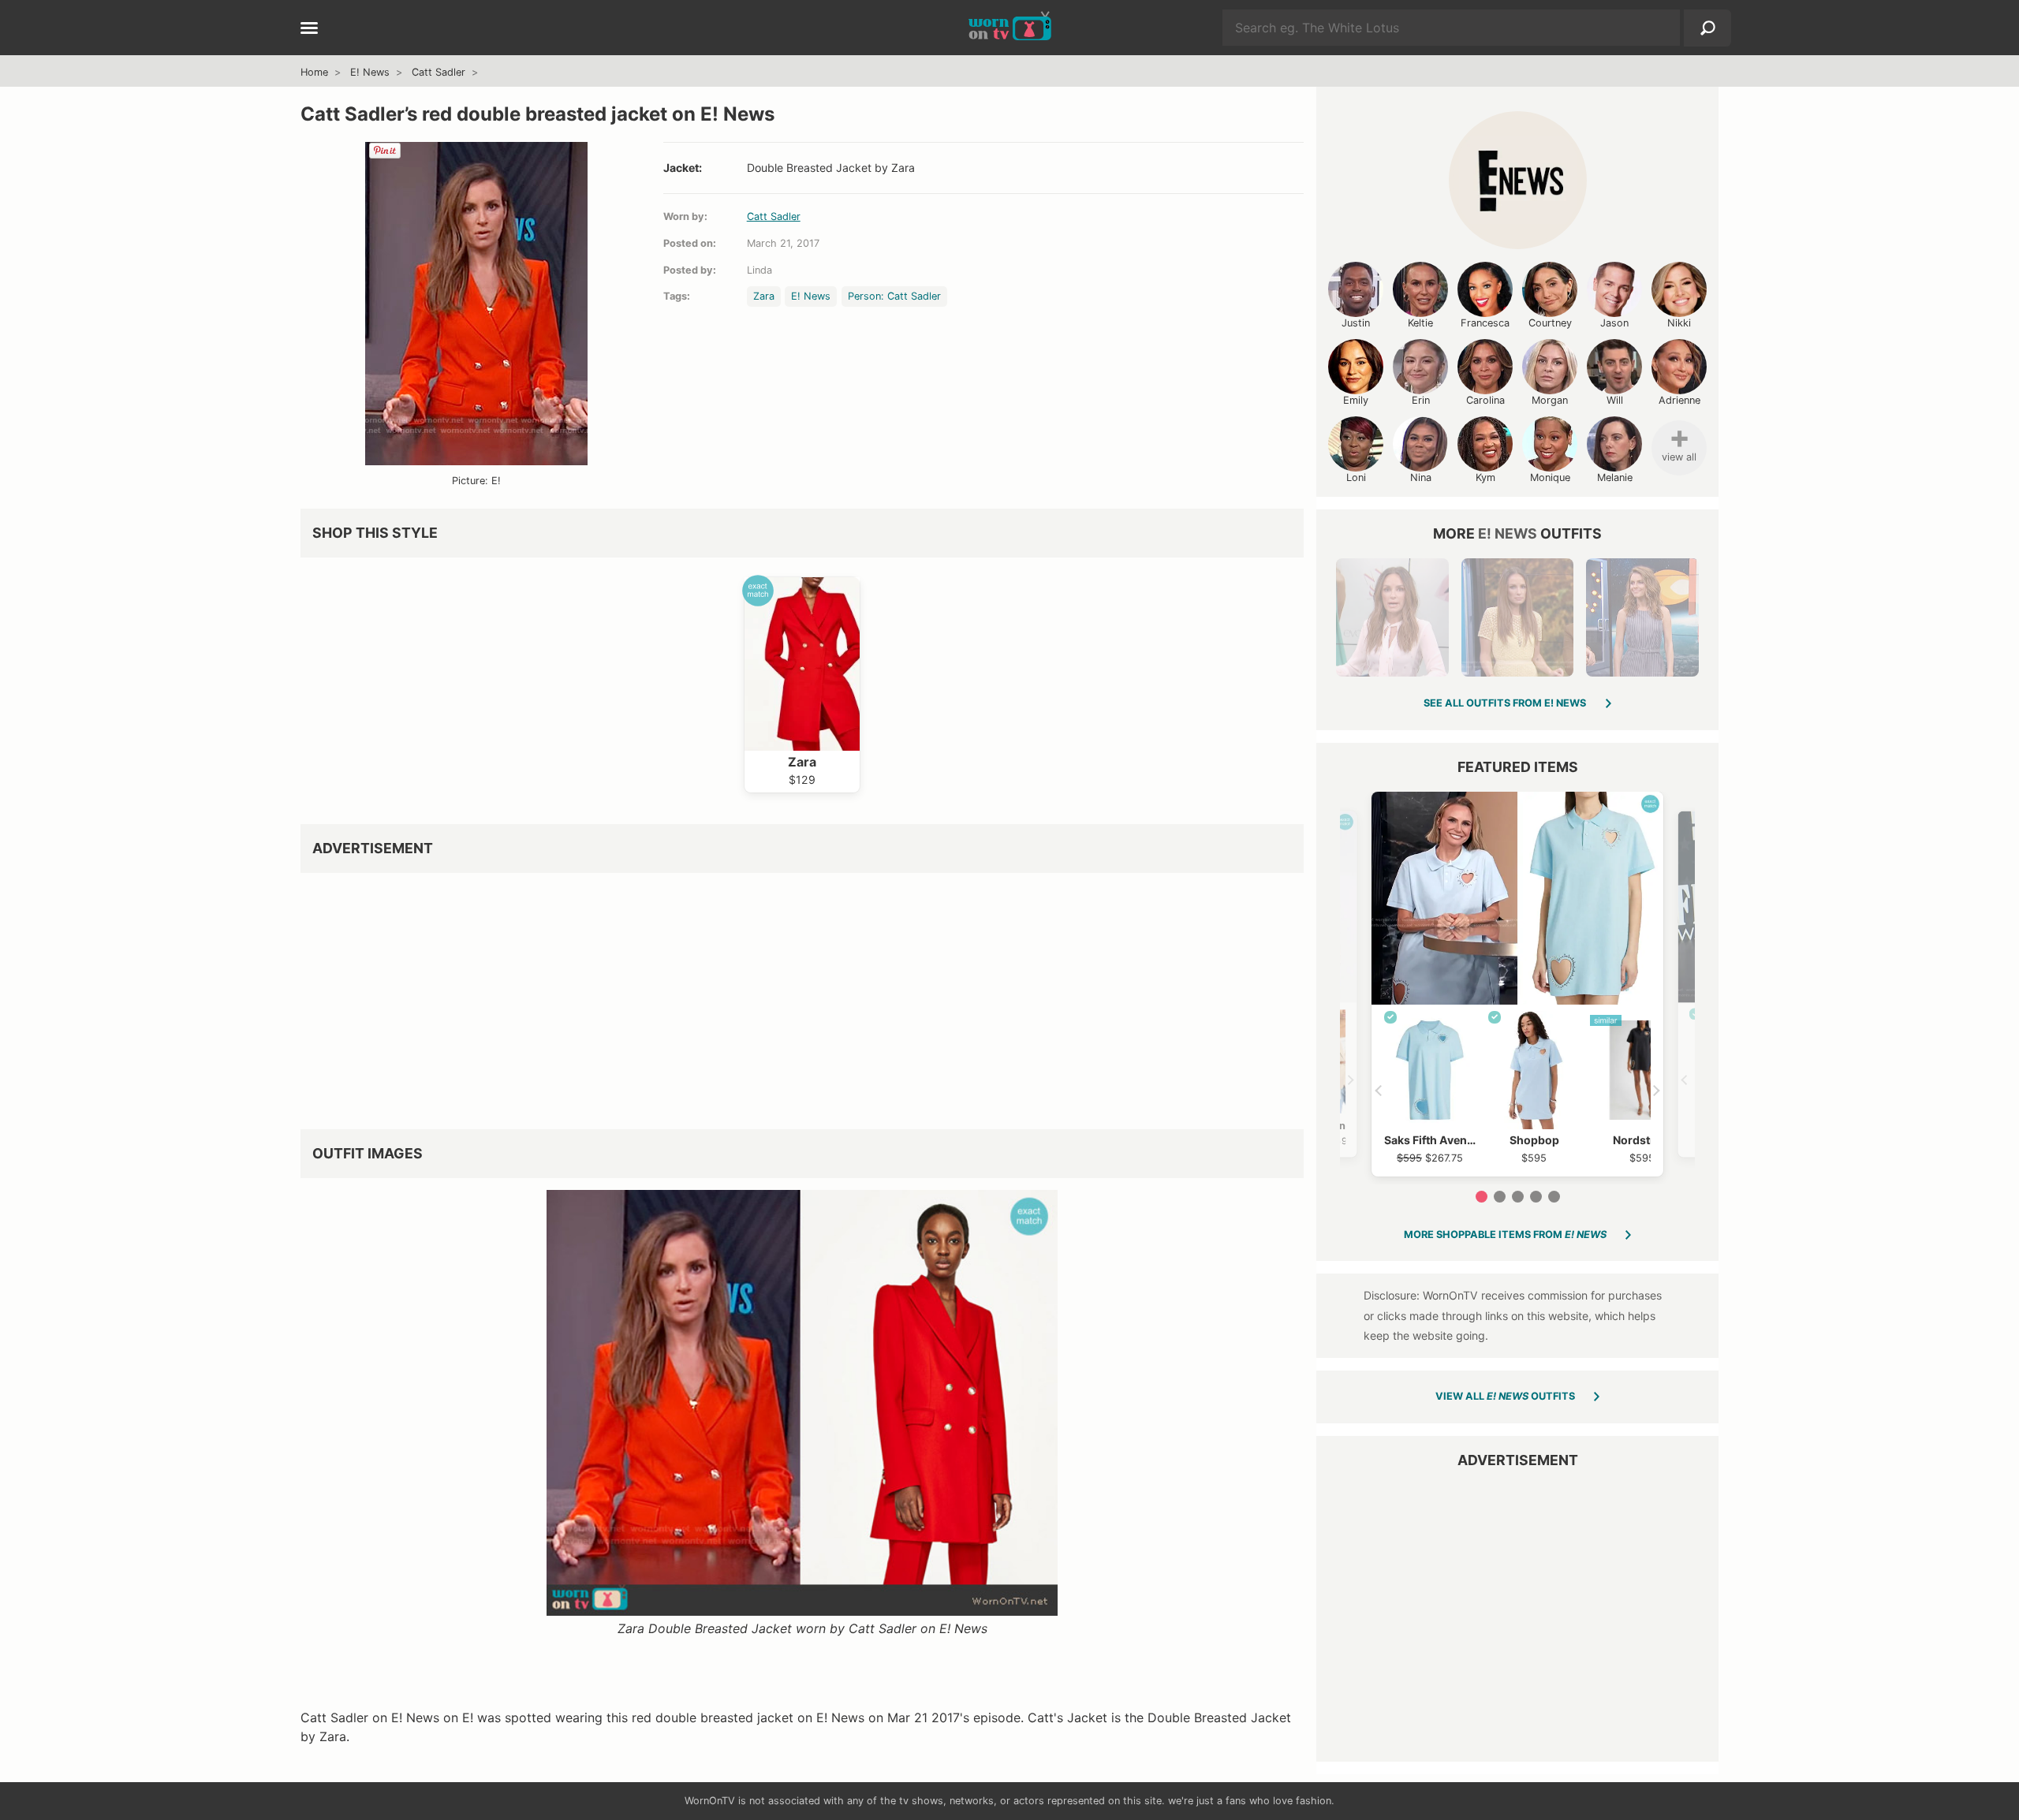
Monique (1550, 477)
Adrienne (1679, 400)
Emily (1356, 400)
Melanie (1615, 477)
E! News (370, 72)
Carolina (1485, 400)
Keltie (1420, 323)
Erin (1421, 400)
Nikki (1679, 323)
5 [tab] (1554, 1197)
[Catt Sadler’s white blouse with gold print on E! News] (1392, 617)
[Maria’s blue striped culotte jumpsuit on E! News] (1642, 617)
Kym (1485, 477)
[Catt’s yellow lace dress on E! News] (1517, 617)
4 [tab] (1536, 1197)
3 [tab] (1518, 1197)
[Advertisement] (774, 995)
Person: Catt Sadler (894, 296)
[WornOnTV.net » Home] (1010, 28)
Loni (1356, 477)
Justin (1356, 323)
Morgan (1550, 400)
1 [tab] (1482, 1197)
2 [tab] (1500, 1197)
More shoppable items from (1505, 1234)
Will (1615, 400)
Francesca (1485, 323)
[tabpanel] (1517, 984)
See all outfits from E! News (1505, 703)
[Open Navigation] (309, 29)
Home (314, 72)
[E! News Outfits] (1518, 180)
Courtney (1550, 323)
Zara (764, 296)
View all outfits (1505, 1396)
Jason (1614, 323)
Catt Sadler (439, 72)
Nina (1421, 477)
